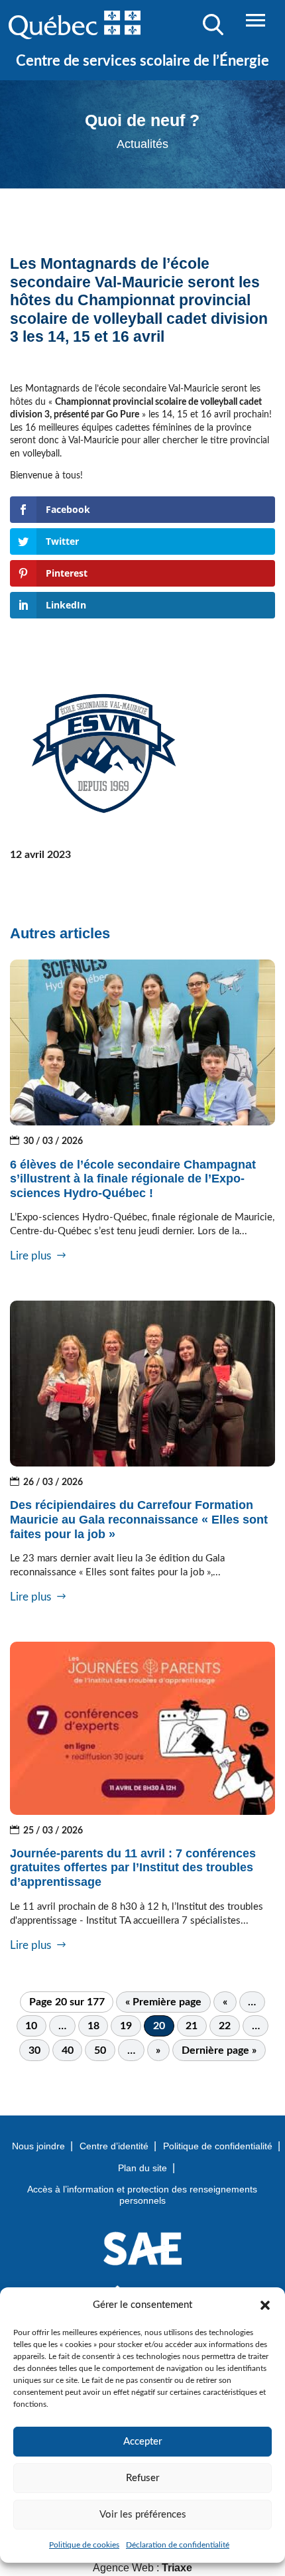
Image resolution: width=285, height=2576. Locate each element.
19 (126, 2026)
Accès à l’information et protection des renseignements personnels (142, 2195)
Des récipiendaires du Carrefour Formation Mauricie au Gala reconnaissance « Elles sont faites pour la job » (139, 1519)
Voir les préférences (143, 2515)
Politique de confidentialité (218, 2146)
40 (68, 2050)
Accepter (142, 2442)
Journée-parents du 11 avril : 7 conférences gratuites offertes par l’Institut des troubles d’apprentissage (133, 1868)
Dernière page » (219, 2050)
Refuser (142, 2478)
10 (31, 2026)
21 (192, 2026)
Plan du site (142, 2168)
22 (225, 2026)
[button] (265, 2305)
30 (34, 2050)
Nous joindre (38, 2146)
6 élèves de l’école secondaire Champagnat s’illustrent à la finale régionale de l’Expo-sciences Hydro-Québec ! (133, 1179)
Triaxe (177, 2568)
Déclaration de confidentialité (178, 2545)
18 (93, 2026)
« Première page (163, 2002)
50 (100, 2050)
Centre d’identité (114, 2146)
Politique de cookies (84, 2545)
